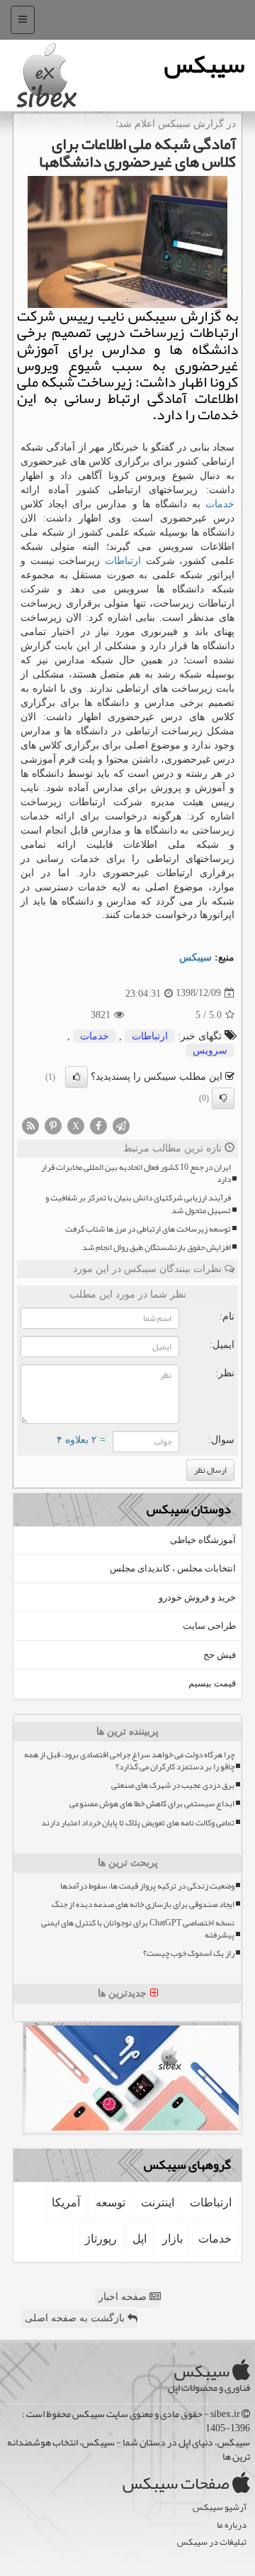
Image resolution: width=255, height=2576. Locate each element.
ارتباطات (123, 561)
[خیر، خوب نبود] (223, 1098)
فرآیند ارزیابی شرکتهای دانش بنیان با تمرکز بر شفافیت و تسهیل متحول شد (138, 1204)
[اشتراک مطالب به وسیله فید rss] (30, 1125)
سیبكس (195, 957)
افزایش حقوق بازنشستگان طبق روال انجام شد (157, 1248)
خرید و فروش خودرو (197, 1597)
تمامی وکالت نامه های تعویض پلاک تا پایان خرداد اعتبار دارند (138, 1823)
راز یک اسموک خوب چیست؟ (189, 1953)
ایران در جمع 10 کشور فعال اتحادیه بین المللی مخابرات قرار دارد (136, 1173)
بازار (172, 2239)
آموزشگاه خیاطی (203, 1540)
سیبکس (204, 64)
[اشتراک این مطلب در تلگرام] (121, 1125)
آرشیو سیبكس (220, 2508)
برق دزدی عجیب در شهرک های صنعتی (173, 1785)
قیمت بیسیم (212, 1683)
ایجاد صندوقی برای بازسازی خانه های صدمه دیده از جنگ (143, 1905)
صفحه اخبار (124, 2297)
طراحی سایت (209, 1626)
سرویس (210, 1050)
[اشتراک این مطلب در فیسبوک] (98, 1125)
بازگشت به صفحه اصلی (76, 2318)
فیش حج (220, 1655)
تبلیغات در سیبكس (212, 2542)
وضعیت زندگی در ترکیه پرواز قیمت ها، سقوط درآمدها (147, 1886)
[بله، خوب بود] (76, 1077)
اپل (140, 2239)
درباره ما (232, 2525)
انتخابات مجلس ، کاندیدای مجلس (173, 1568)
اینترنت (158, 2202)
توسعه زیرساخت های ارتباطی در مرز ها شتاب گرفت (148, 1229)
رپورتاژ (101, 2239)
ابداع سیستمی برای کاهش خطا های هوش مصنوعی (152, 1804)
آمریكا (66, 2202)
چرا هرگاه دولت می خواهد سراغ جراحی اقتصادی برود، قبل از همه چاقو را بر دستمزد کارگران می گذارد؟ (129, 1761)
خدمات (220, 504)
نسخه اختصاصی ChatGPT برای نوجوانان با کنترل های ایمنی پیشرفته (138, 1929)
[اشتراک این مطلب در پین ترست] (53, 1125)
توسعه (110, 2202)
